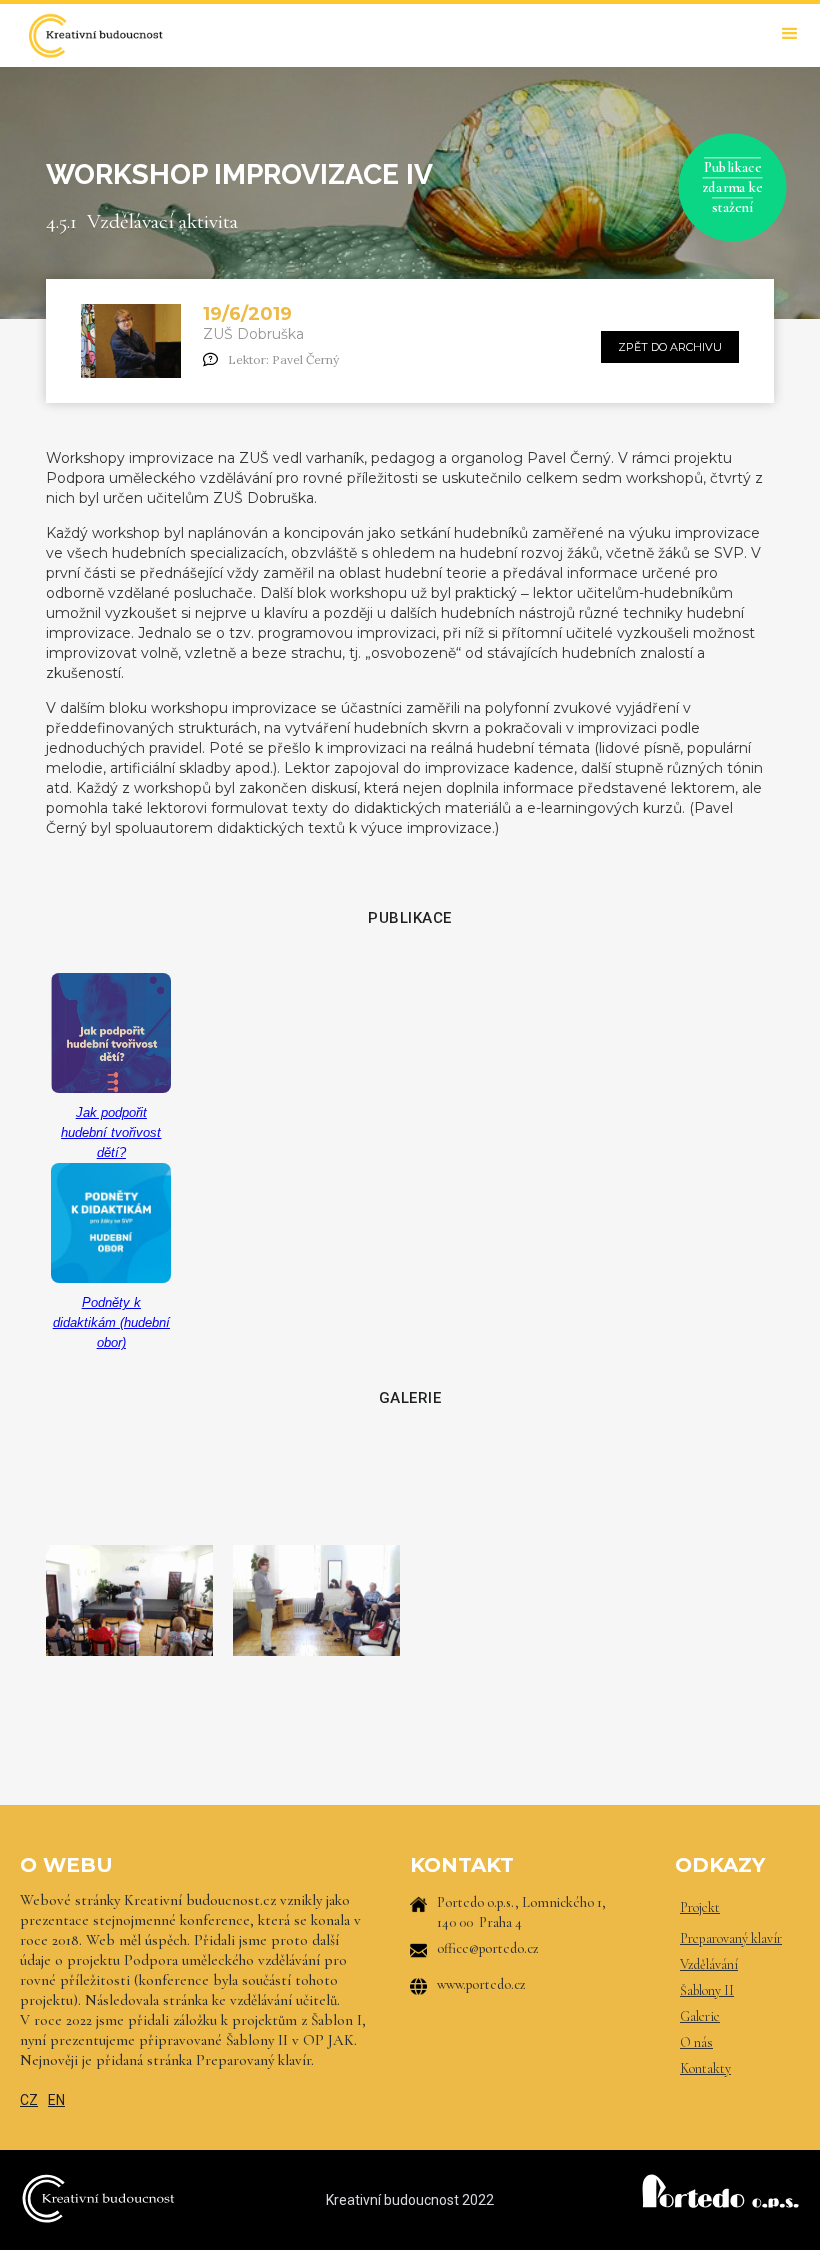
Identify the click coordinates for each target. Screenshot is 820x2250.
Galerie (700, 2016)
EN (56, 2100)
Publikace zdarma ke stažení (733, 187)
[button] (790, 34)
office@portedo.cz (488, 1948)
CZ (29, 2100)
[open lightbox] (129, 1600)
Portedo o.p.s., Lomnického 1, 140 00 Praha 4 (521, 1912)
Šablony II (707, 1990)
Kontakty (705, 2068)
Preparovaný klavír (731, 1938)
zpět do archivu (670, 347)
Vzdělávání (709, 1964)
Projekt (700, 1907)
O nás (696, 2042)
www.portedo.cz (481, 1984)
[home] (95, 35)
